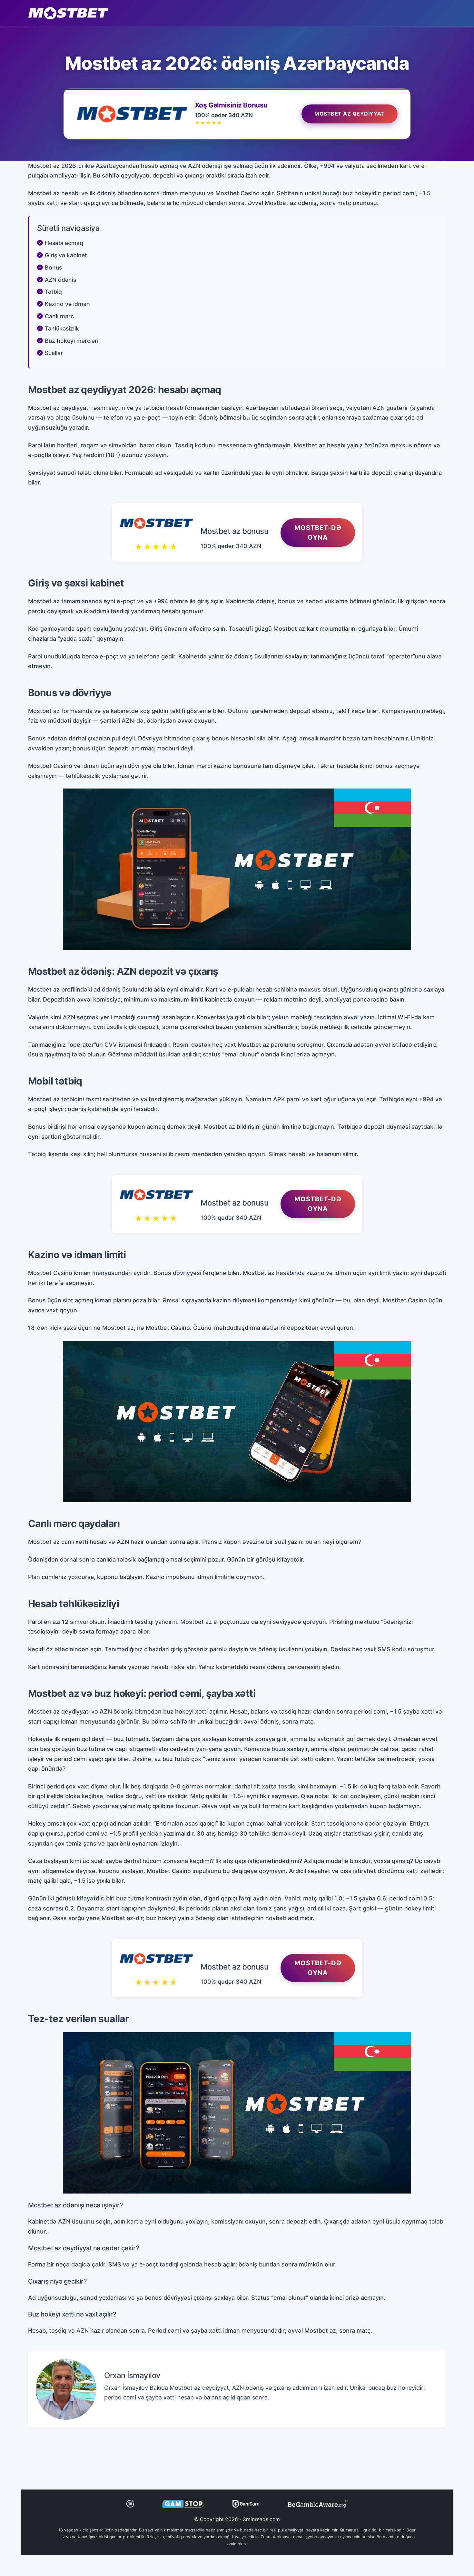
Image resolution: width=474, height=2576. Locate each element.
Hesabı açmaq (64, 243)
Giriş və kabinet (66, 255)
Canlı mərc (59, 316)
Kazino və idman (67, 304)
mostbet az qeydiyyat (350, 113)
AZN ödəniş (60, 280)
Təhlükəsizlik (62, 328)
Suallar (54, 353)
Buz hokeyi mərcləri (72, 341)
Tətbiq (53, 292)
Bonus (53, 267)
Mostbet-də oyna (318, 533)
